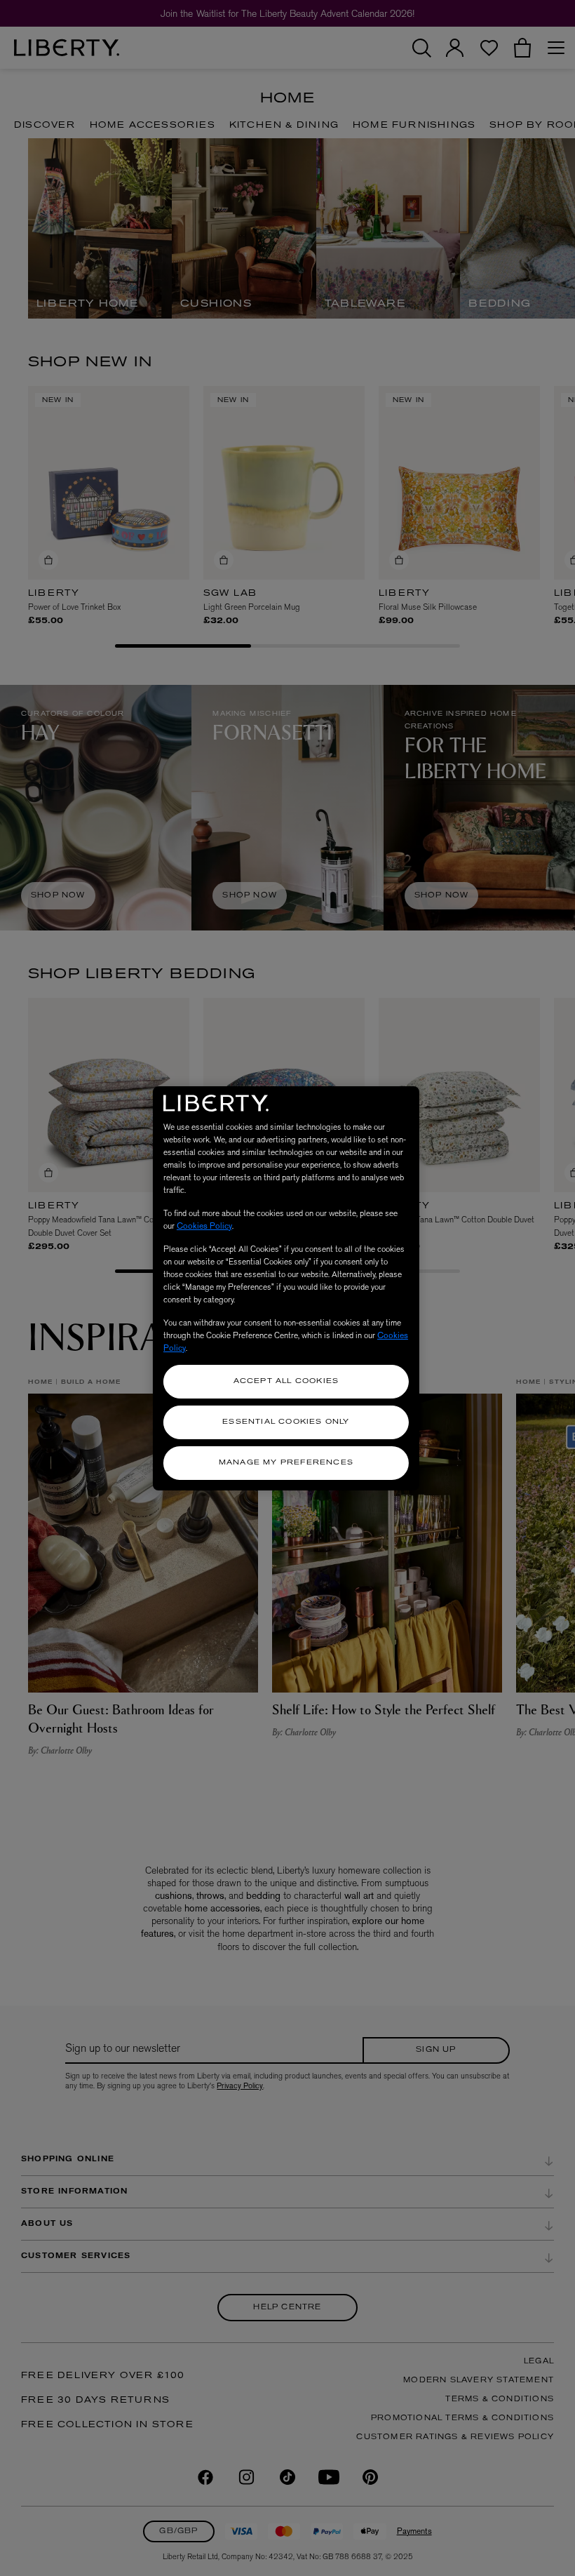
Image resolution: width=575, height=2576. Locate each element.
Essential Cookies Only (286, 1422)
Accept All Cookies (286, 1381)
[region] (286, 1288)
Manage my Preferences (286, 1463)
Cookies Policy (204, 1226)
